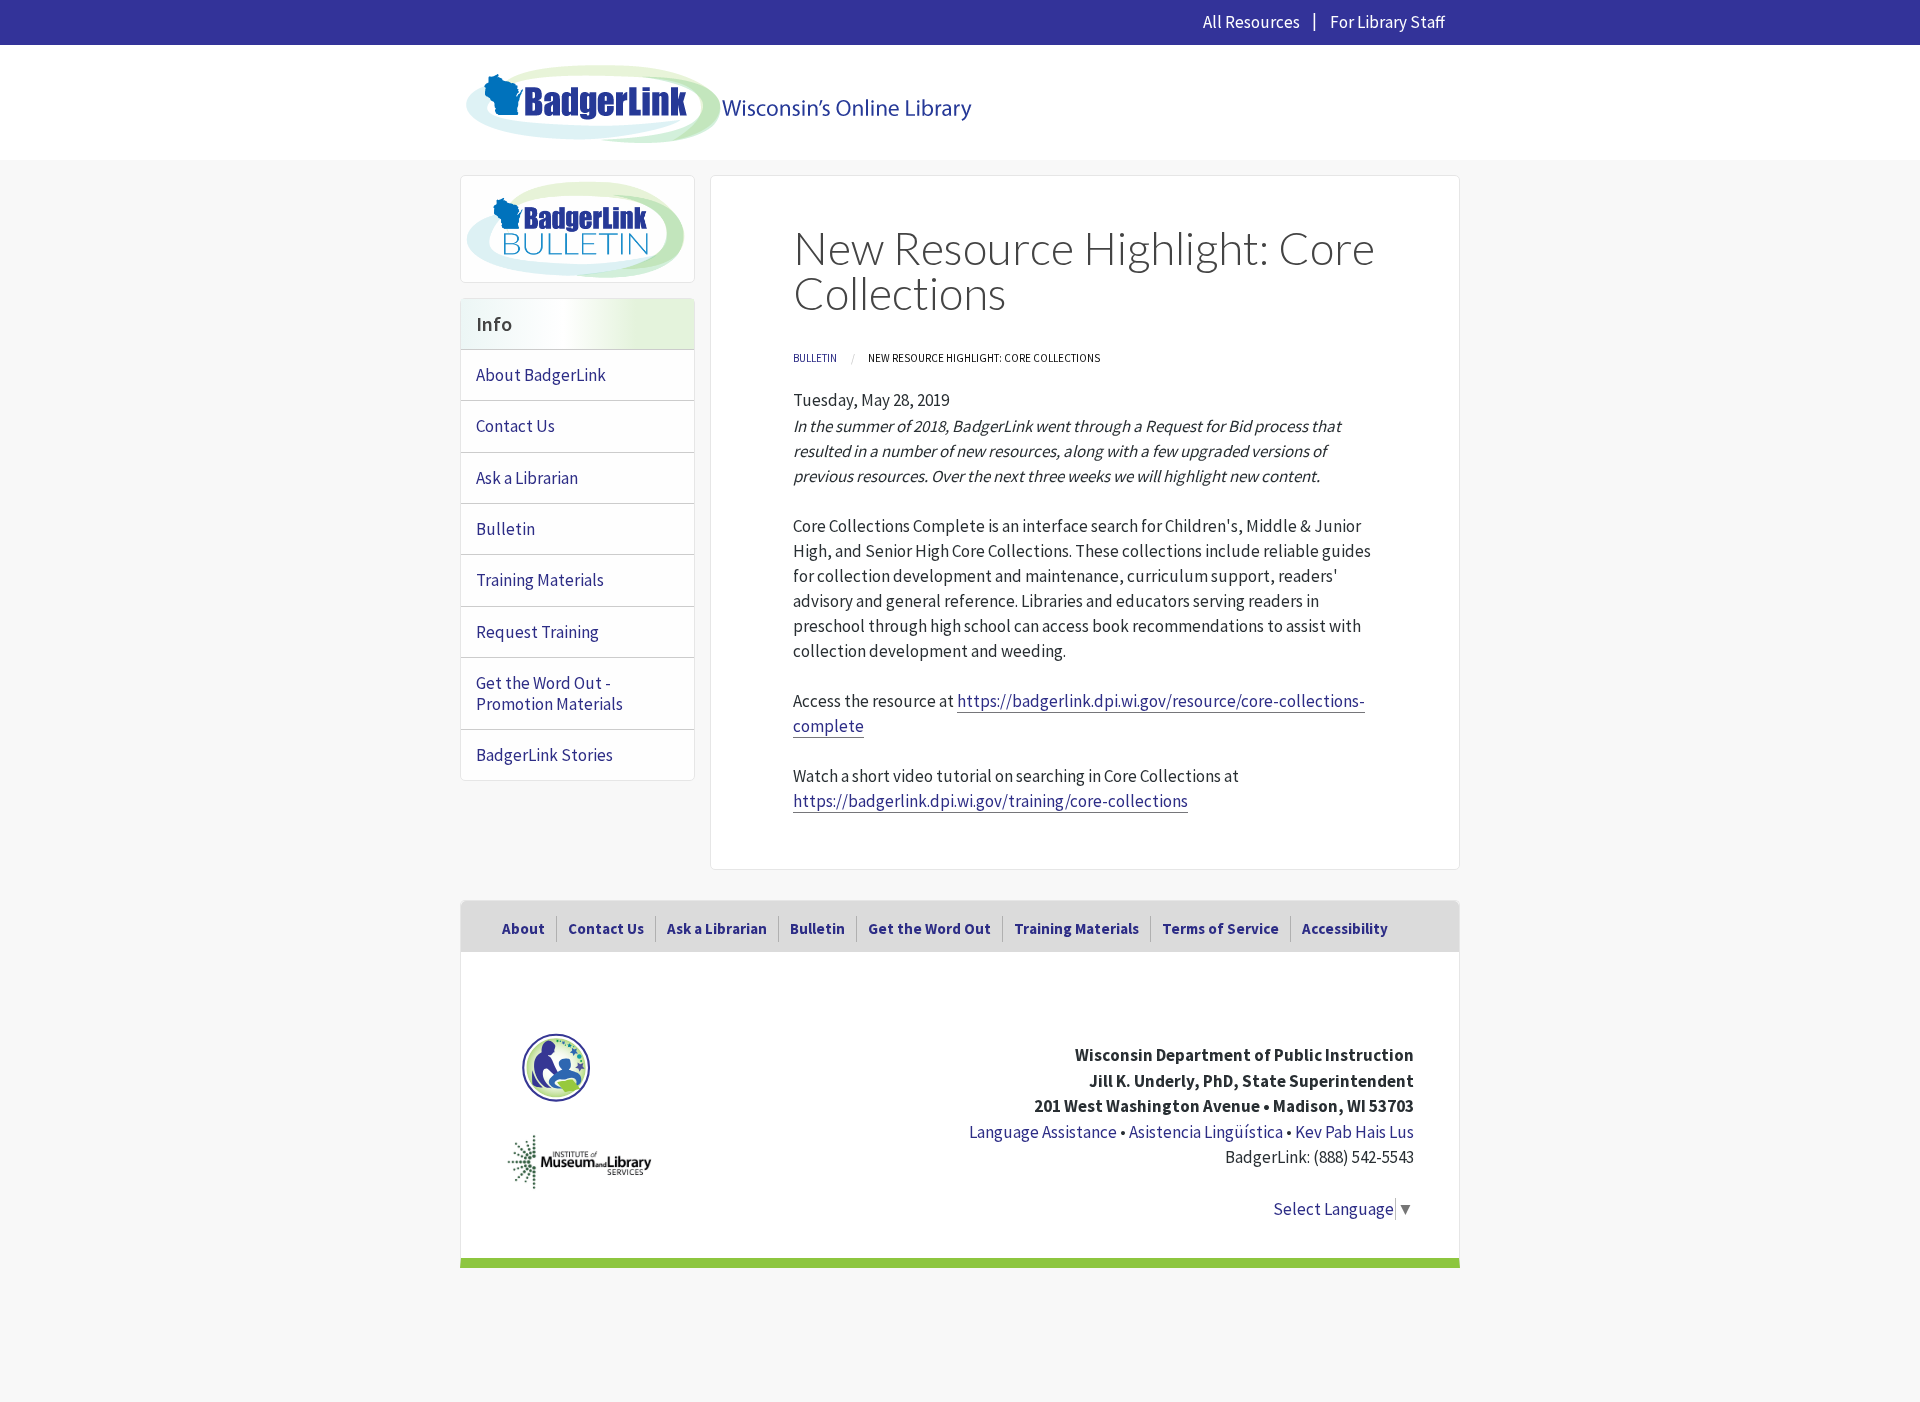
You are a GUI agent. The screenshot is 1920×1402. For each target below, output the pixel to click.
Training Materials (540, 580)
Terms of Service (1220, 928)
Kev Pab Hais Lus (1354, 1132)
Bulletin (815, 358)
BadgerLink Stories (544, 755)
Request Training (537, 632)
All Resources (1251, 22)
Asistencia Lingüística (1206, 1132)
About (523, 928)
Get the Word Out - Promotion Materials (549, 693)
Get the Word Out (929, 928)
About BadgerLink (541, 375)
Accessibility (1345, 928)
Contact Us (515, 426)
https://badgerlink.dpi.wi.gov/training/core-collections (990, 801)
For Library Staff (1387, 22)
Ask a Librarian (527, 478)
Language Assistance (1043, 1132)
